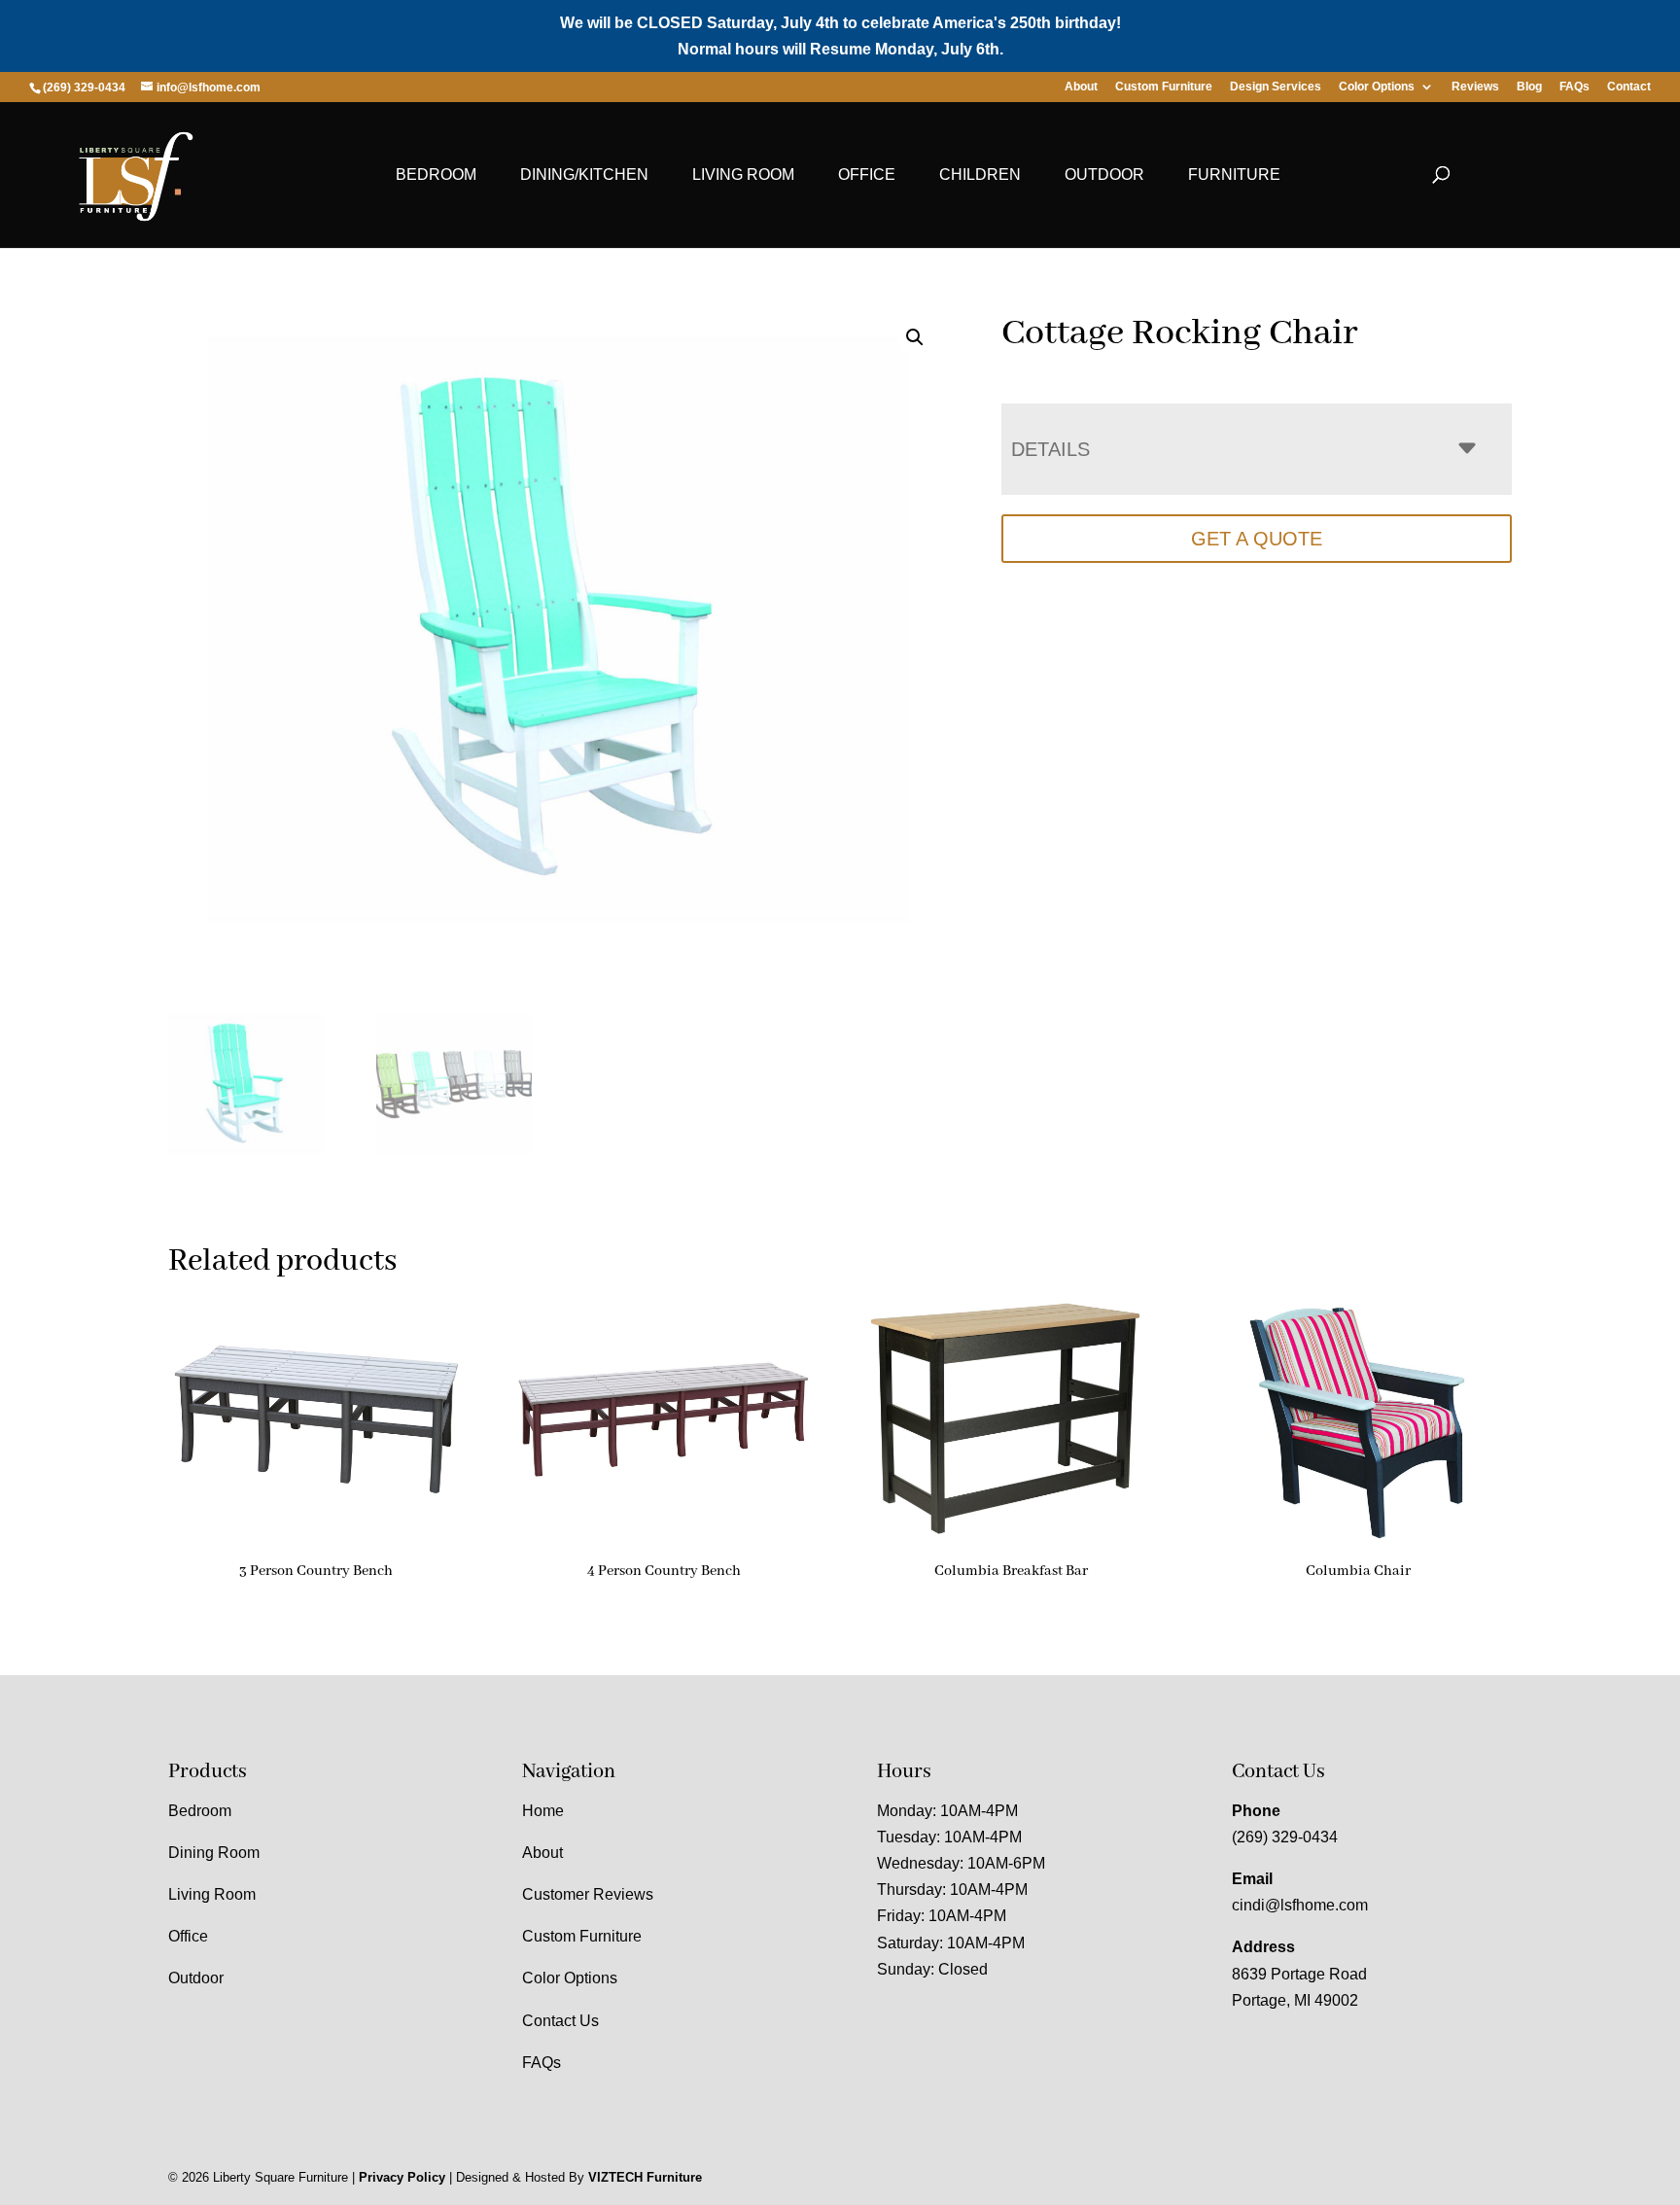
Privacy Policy (402, 2177)
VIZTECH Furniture (645, 2177)
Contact (1629, 87)
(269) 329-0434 (1285, 1837)
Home (543, 1811)
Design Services (1276, 87)
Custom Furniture (1164, 87)
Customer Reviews (588, 1894)
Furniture (1234, 175)
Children (980, 175)
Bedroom (436, 175)
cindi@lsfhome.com (1300, 1905)
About (1081, 87)
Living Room (743, 175)
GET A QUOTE (1257, 539)
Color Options (1377, 87)
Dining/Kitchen (584, 175)
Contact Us (560, 2021)
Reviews (1475, 87)
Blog (1529, 87)
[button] (915, 337)
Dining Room (214, 1853)
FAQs (1575, 87)
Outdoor (1104, 175)
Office (867, 175)
